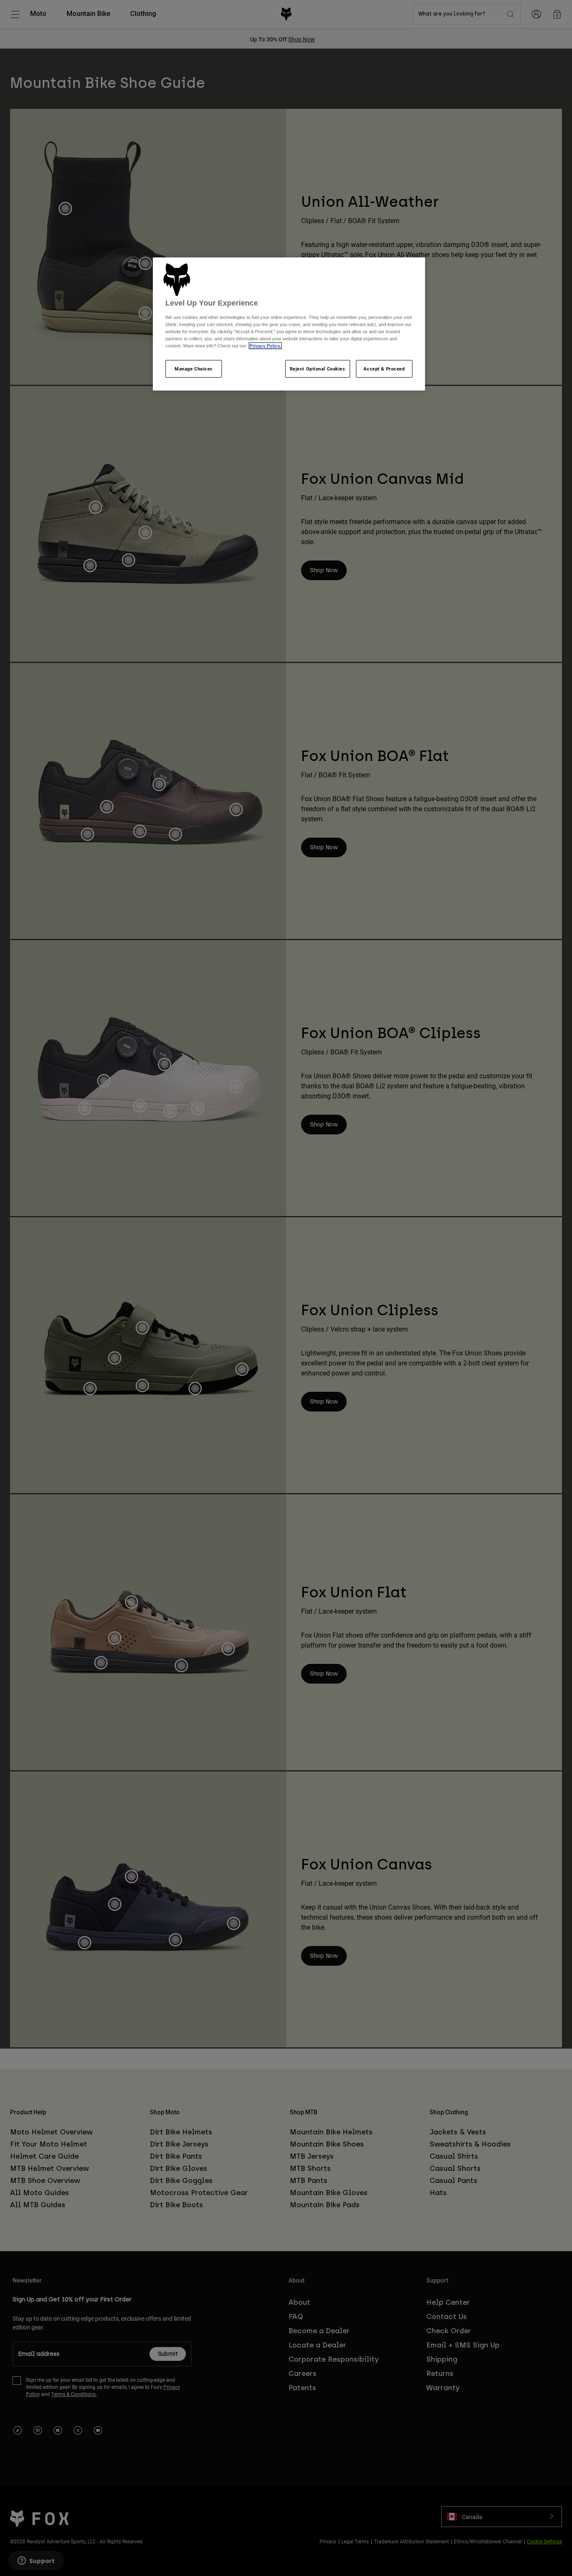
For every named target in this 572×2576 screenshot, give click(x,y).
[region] (289, 324)
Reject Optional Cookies (318, 369)
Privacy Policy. (265, 346)
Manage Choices (194, 369)
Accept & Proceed (384, 369)
